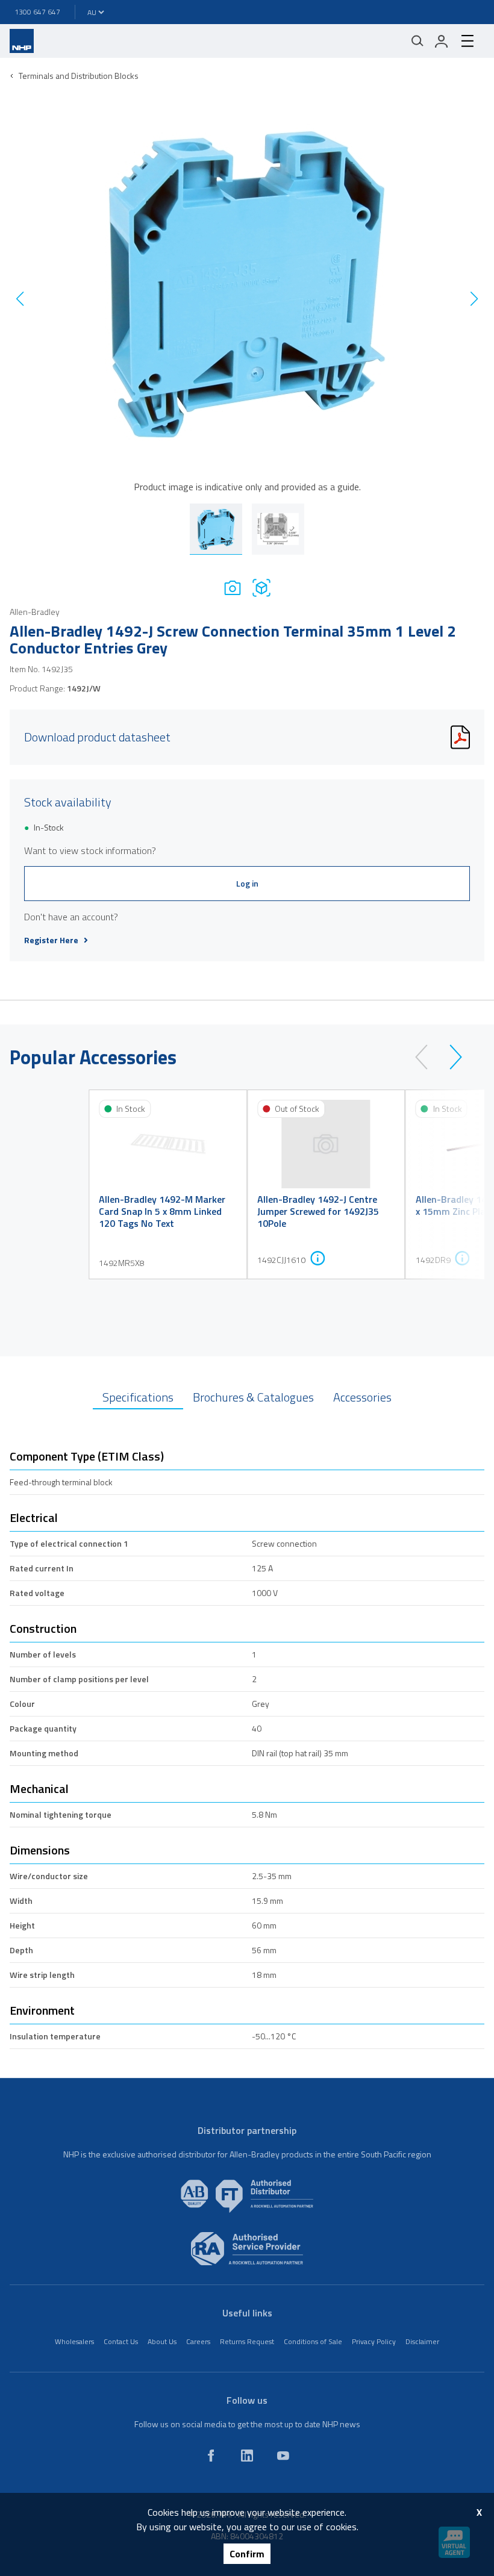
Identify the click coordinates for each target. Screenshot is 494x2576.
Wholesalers (74, 2341)
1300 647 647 (37, 12)
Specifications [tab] (138, 1397)
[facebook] (211, 2456)
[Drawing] (261, 588)
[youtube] (283, 2456)
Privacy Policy (374, 2341)
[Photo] (233, 588)
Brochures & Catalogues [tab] (253, 1397)
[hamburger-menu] (467, 41)
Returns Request (247, 2341)
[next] (450, 1057)
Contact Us (121, 2341)
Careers (198, 2341)
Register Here (51, 940)
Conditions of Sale (313, 2341)
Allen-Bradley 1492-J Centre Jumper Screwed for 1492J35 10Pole (318, 1211)
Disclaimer (422, 2341)
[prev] (427, 1057)
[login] (442, 41)
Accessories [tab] (362, 1397)
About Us (162, 2341)
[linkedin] (247, 2456)
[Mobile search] (417, 41)
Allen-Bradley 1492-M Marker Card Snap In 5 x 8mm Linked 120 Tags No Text (162, 1211)
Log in (247, 883)
